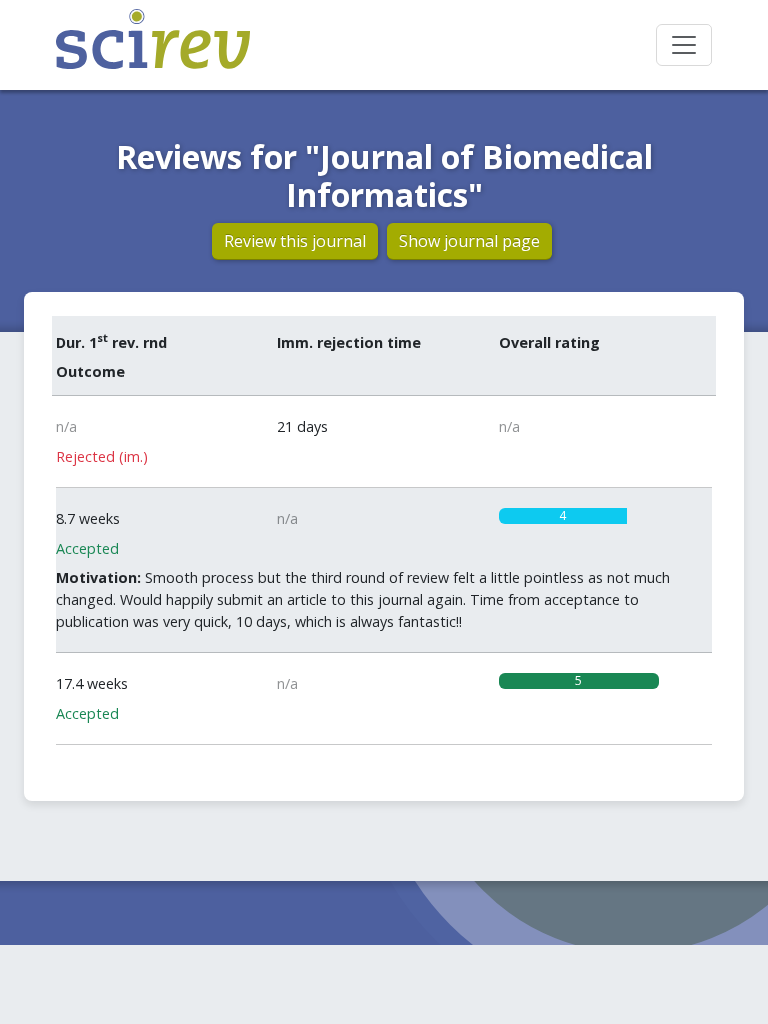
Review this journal (295, 241)
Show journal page (469, 241)
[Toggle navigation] (684, 45)
